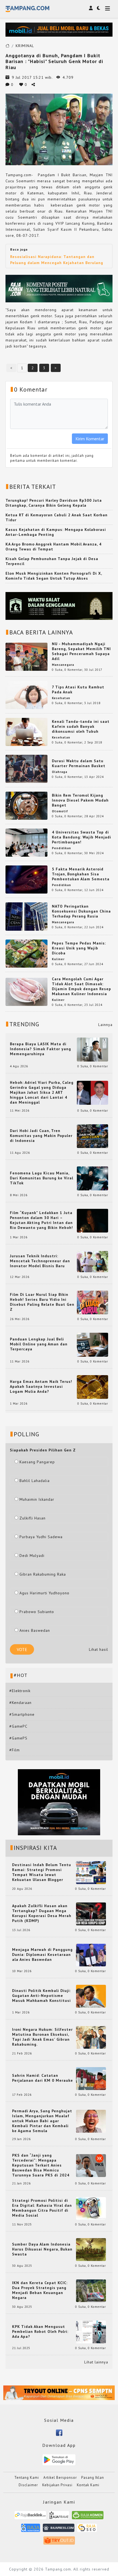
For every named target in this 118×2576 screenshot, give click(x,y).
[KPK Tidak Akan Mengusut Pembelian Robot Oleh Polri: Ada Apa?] (91, 2331)
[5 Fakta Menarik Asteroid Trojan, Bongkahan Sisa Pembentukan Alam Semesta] (26, 879)
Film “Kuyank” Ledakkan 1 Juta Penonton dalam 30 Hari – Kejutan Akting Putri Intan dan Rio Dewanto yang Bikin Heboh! (41, 1220)
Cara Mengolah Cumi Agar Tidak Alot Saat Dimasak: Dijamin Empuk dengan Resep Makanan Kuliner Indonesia (82, 986)
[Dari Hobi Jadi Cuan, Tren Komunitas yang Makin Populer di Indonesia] (92, 1136)
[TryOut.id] (59, 2542)
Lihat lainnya (96, 2362)
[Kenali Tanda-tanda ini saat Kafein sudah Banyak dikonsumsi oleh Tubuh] (26, 732)
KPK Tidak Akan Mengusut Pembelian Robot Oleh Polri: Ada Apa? (40, 2331)
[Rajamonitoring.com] (31, 2530)
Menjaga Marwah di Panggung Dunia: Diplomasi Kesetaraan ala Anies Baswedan (42, 1955)
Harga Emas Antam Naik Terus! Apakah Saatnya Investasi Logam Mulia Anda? (41, 1386)
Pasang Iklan (93, 2478)
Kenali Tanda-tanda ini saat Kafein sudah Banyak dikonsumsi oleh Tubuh (81, 726)
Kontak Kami (88, 2485)
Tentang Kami (27, 2478)
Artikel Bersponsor (60, 2478)
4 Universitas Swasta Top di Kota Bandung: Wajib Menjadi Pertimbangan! (82, 837)
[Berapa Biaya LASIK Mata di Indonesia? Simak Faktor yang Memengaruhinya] (92, 1049)
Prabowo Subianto (37, 1612)
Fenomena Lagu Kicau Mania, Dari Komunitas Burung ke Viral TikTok (42, 1178)
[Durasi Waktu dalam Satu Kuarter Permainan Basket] (26, 769)
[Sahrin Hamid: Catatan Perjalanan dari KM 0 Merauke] (91, 2078)
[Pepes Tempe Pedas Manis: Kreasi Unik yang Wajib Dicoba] (26, 953)
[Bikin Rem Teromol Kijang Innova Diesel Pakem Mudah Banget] (26, 805)
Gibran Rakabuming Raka (43, 1574)
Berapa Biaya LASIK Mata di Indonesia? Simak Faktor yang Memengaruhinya (40, 1049)
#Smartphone (22, 1714)
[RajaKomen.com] (88, 2517)
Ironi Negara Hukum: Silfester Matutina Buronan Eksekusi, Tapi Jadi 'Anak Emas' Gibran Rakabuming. (42, 2037)
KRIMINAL (25, 46)
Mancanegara (63, 665)
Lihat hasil (99, 1649)
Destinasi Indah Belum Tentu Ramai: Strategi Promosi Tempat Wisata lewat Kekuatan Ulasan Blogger (42, 1872)
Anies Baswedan (35, 1630)
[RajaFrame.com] (59, 2517)
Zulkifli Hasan (33, 1518)
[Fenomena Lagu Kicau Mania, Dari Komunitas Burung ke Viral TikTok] (92, 1178)
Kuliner (58, 959)
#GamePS (18, 1738)
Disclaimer (28, 2485)
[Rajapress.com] (59, 2530)
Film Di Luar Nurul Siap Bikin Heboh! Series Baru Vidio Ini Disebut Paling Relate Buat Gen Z (42, 1302)
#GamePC (18, 1726)
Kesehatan (61, 698)
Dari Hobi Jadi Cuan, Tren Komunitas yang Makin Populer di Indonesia (41, 1136)
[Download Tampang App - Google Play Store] (59, 2459)
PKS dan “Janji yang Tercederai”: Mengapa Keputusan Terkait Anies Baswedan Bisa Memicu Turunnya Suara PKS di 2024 (41, 2165)
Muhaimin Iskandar (37, 1499)
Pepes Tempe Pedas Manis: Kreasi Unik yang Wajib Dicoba (79, 948)
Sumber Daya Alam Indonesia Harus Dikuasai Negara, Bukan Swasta (42, 2249)
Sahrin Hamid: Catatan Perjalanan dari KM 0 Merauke (43, 2078)
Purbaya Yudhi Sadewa (41, 1537)
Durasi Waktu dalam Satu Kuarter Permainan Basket (79, 763)
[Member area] (91, 8)
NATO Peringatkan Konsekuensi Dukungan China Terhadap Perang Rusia (81, 911)
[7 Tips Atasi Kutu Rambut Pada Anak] (26, 695)
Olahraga (60, 772)
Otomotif (60, 811)
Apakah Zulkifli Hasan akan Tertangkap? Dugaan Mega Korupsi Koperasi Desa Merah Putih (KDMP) (42, 1913)
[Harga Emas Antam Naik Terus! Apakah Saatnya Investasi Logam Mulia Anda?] (92, 1386)
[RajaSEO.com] (87, 2530)
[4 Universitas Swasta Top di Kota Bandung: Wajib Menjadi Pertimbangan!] (26, 842)
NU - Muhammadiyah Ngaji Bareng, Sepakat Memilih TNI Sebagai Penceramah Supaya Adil (81, 651)
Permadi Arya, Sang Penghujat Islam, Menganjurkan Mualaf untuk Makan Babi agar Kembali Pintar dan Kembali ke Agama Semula (42, 2121)
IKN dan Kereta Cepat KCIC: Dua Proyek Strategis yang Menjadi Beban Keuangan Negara (40, 2290)
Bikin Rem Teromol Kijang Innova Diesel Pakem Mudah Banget (80, 800)
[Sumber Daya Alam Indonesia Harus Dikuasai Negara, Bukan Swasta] (91, 2249)
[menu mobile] (108, 9)
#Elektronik (20, 1691)
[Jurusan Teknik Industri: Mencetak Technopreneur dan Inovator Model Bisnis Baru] (92, 1261)
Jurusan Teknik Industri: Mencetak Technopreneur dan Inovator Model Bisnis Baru (40, 1261)
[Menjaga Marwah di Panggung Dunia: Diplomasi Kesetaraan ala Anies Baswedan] (91, 1955)
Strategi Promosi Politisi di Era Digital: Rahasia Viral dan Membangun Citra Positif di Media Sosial (42, 2208)
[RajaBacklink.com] (30, 2517)
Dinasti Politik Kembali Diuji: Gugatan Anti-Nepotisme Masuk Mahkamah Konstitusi (41, 1996)
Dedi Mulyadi (32, 1556)
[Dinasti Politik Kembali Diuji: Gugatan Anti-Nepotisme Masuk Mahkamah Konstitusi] (91, 1996)
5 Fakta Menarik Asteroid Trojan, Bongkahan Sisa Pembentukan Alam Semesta (81, 874)
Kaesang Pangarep (37, 1462)
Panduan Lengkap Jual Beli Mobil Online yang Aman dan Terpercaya (39, 1344)
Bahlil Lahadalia (35, 1481)
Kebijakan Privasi (57, 2485)
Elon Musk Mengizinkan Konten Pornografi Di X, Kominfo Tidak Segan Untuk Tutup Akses (54, 576)
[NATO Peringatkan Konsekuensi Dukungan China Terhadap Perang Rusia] (26, 916)
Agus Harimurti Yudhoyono (44, 1593)
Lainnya (105, 1025)
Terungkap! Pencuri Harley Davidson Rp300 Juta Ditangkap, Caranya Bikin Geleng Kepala (54, 503)
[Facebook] (59, 2432)
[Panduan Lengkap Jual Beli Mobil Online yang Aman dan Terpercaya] (92, 1344)
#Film (15, 1750)
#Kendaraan (20, 1703)
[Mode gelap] (99, 8)
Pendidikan (61, 848)
